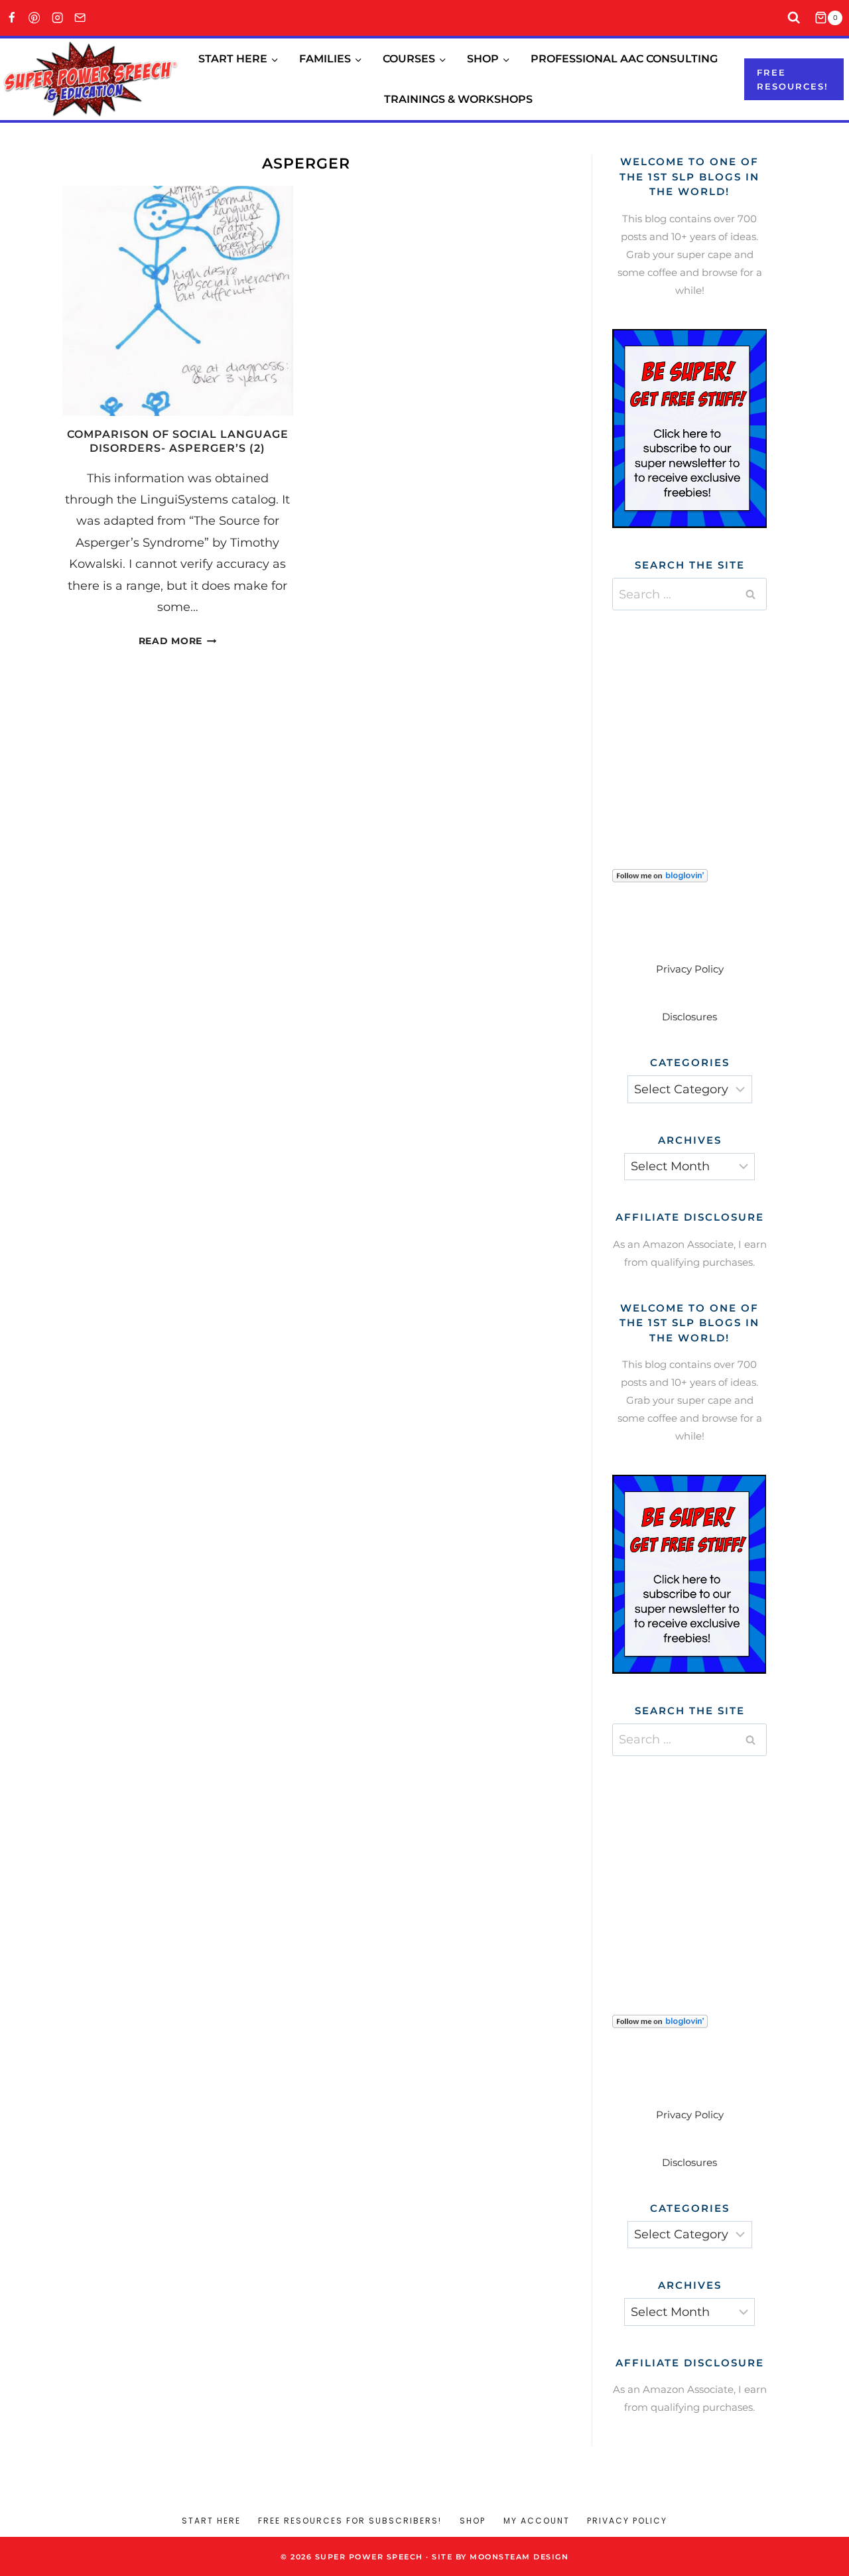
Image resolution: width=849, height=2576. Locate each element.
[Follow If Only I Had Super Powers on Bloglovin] (689, 876)
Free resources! (793, 79)
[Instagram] (57, 18)
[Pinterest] (35, 18)
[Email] (81, 18)
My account (537, 2521)
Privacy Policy (690, 969)
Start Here (211, 2521)
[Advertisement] (712, 723)
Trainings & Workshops (458, 99)
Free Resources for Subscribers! (350, 2521)
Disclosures (689, 1017)
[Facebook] (12, 18)
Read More (178, 641)
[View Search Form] (794, 18)
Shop (473, 2521)
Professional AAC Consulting (624, 59)
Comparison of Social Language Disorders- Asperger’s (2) (178, 441)
